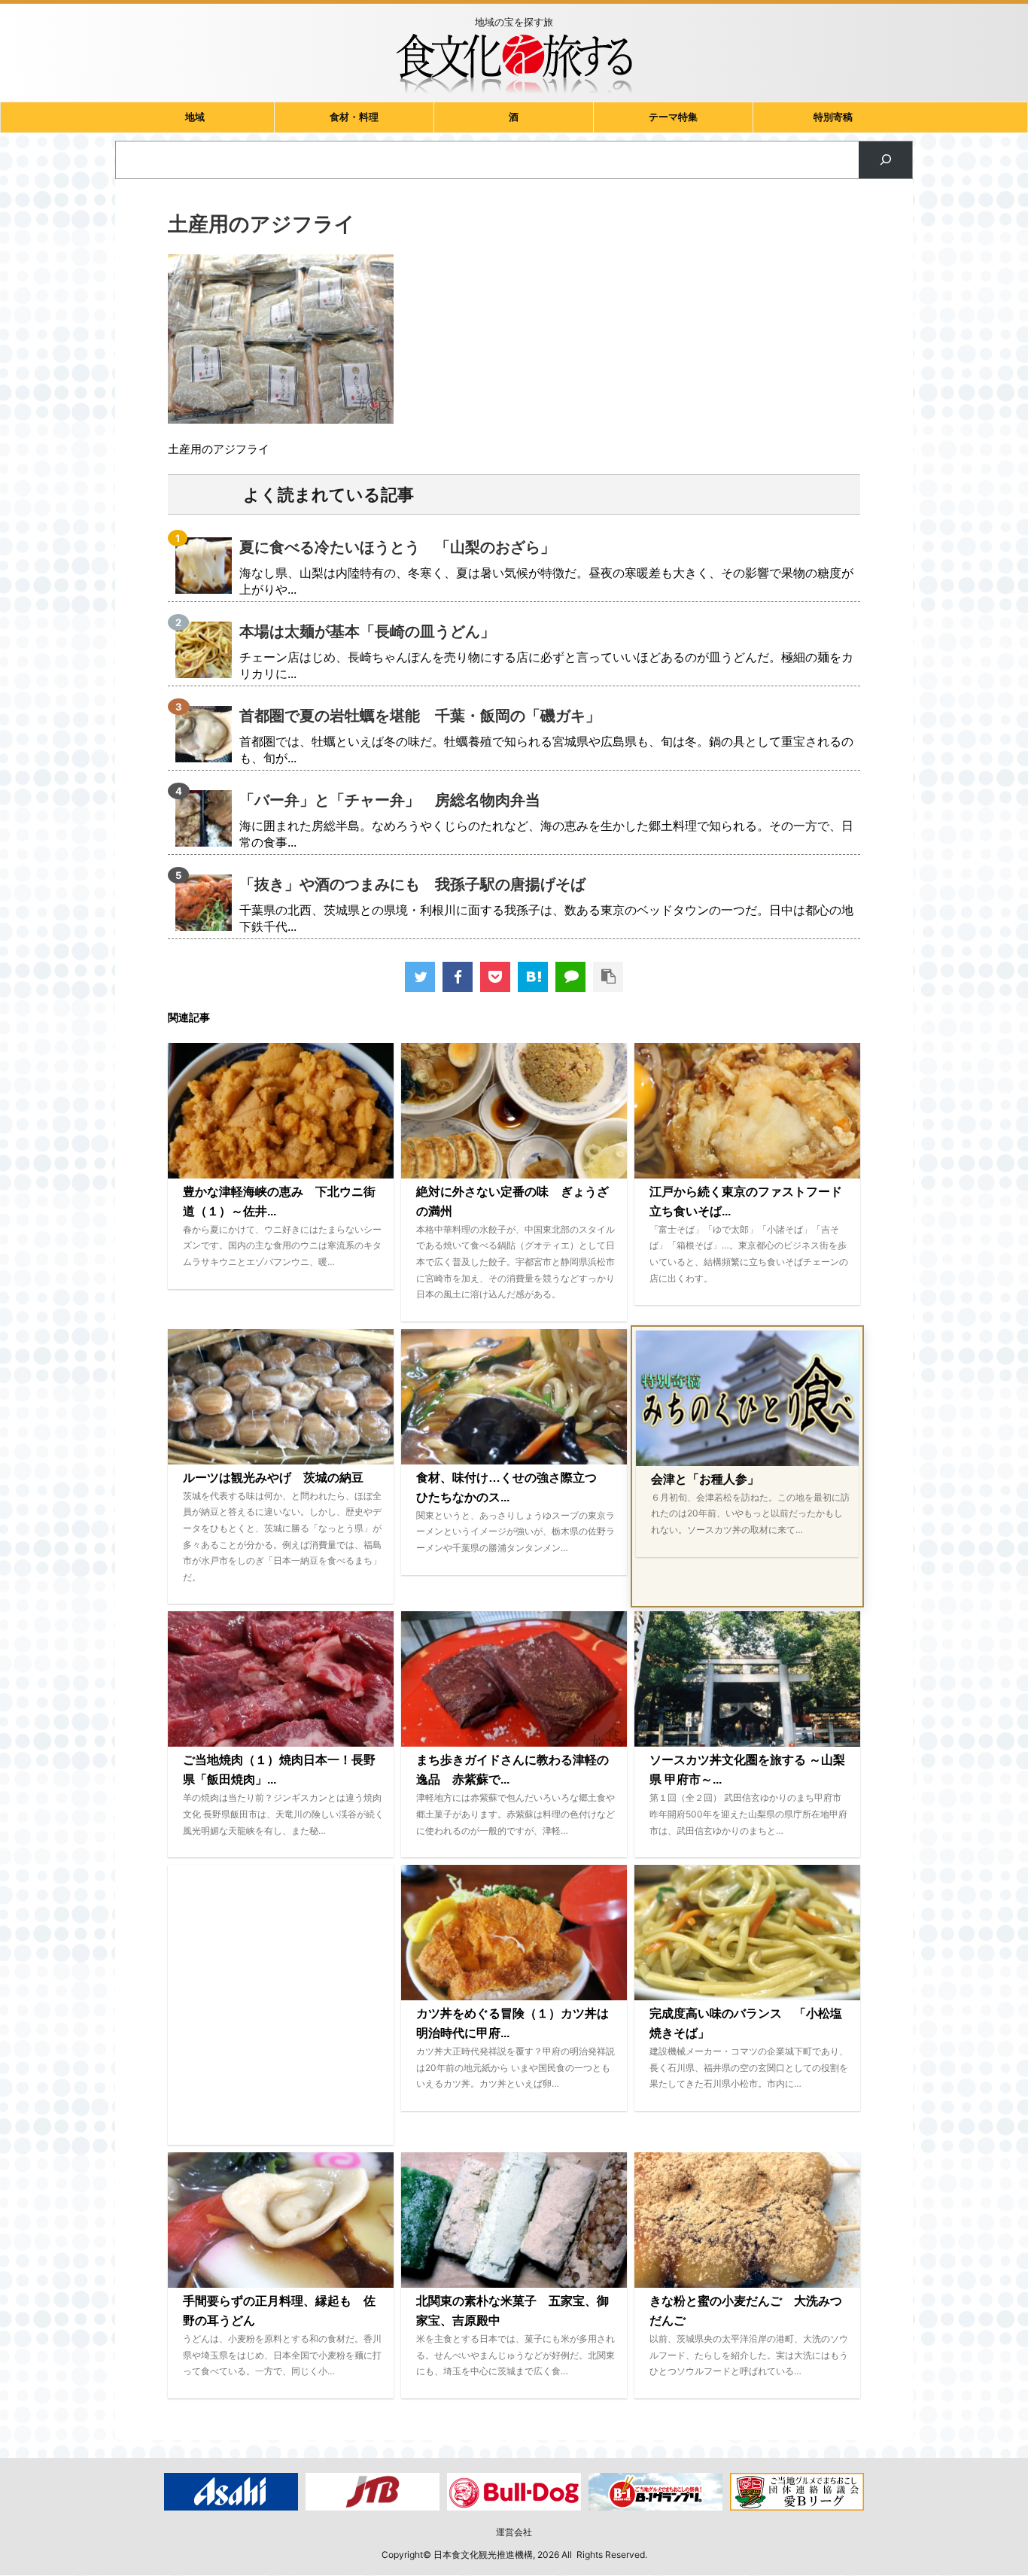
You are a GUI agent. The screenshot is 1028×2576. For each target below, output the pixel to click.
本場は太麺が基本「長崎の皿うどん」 (367, 631)
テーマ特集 (673, 117)
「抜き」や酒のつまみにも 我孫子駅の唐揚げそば (412, 884)
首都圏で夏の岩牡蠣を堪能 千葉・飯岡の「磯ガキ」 (420, 716)
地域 (195, 117)
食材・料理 (354, 117)
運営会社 (514, 2532)
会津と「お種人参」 (705, 1479)
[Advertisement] (281, 2005)
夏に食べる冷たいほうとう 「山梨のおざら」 (397, 547)
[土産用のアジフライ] (533, 977)
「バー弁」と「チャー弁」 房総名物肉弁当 (390, 800)
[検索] (885, 160)
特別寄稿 (833, 117)
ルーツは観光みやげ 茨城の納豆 (273, 1478)
